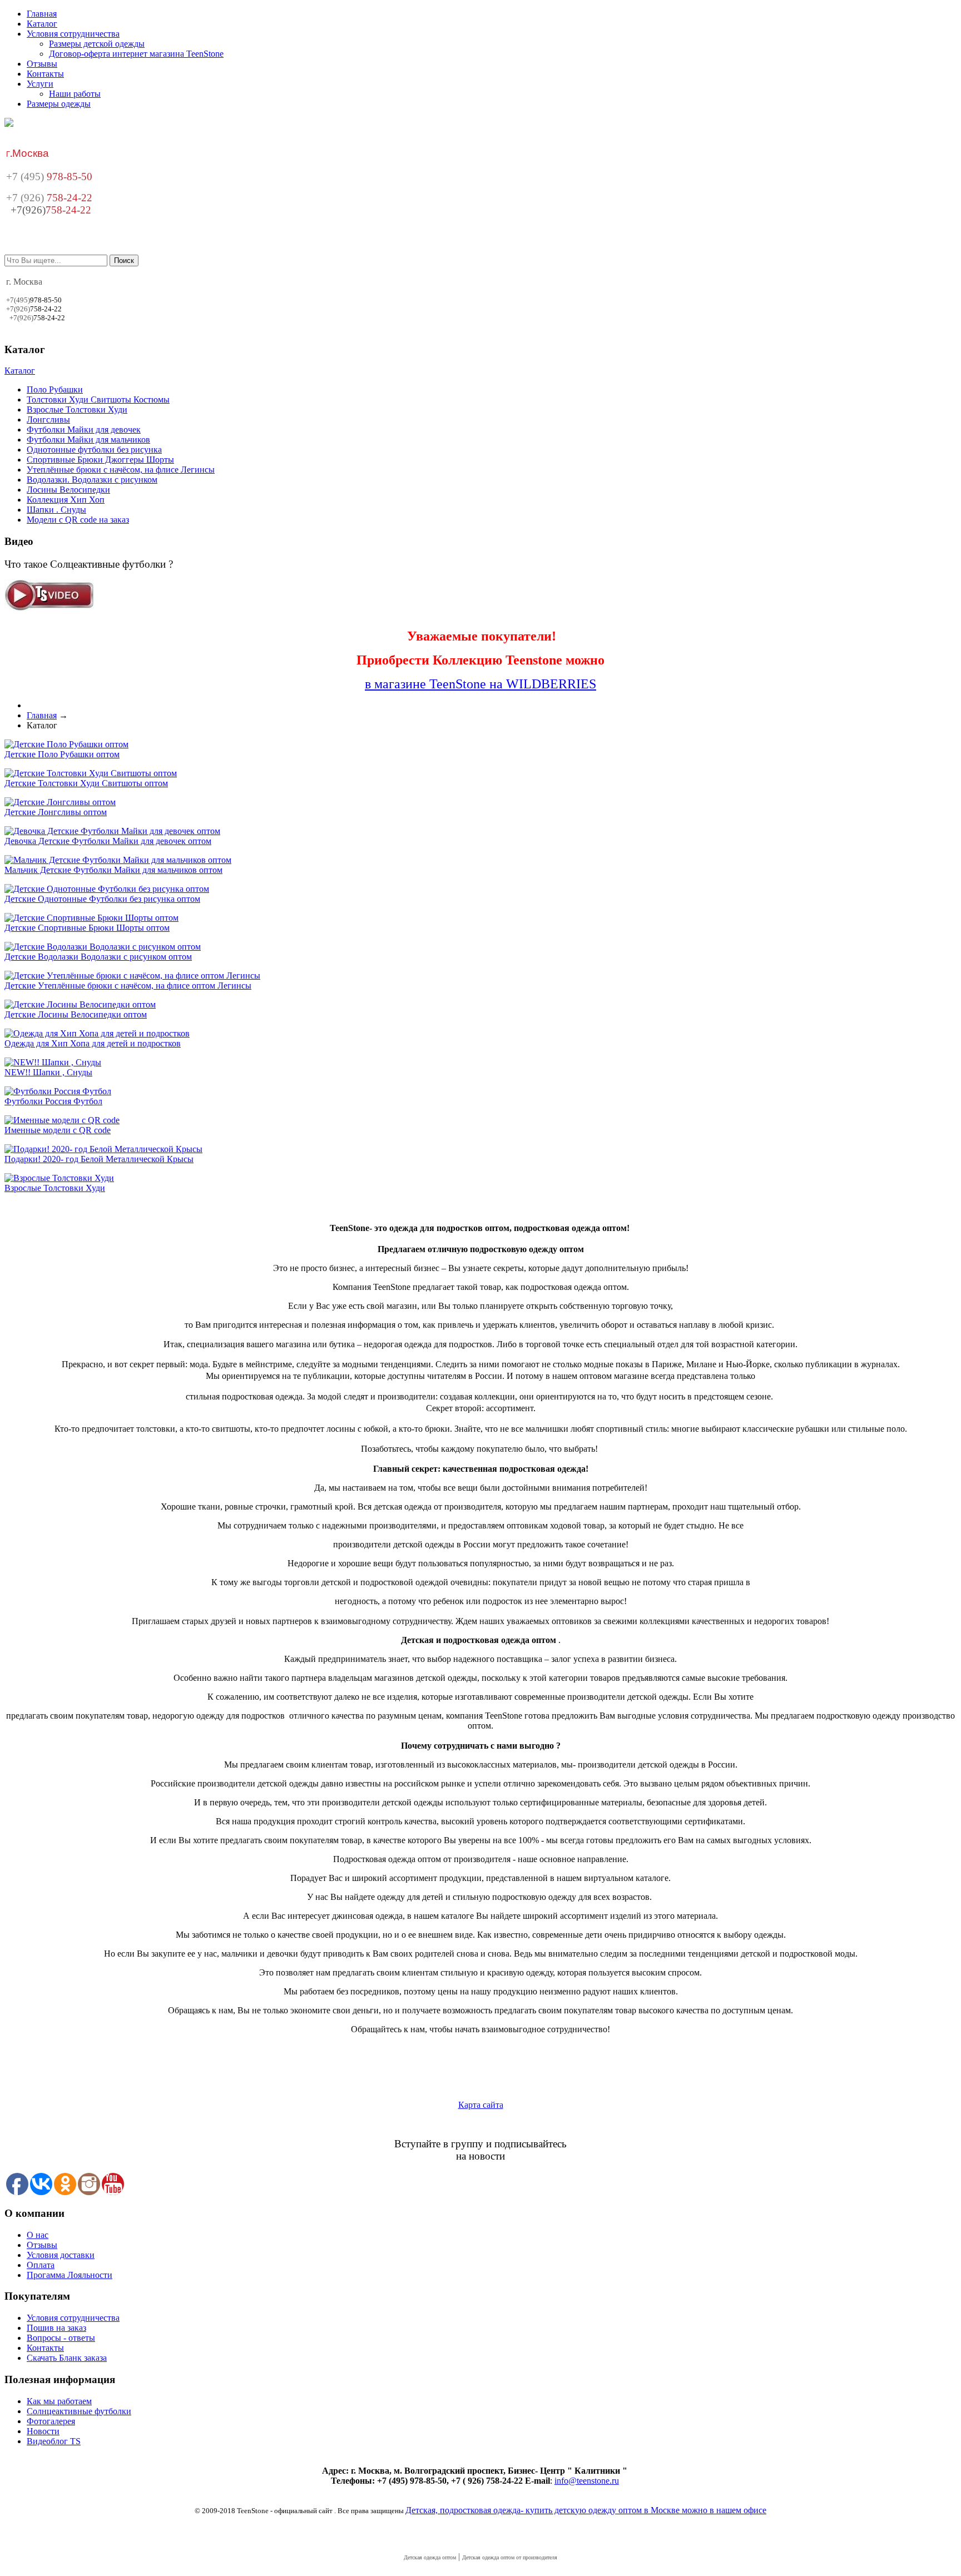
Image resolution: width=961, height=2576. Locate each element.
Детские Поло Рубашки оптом (62, 754)
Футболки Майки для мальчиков (88, 440)
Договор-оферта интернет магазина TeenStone (136, 54)
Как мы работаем (59, 2401)
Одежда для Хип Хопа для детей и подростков (93, 1043)
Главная (42, 14)
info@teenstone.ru (587, 2481)
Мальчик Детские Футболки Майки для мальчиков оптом (113, 870)
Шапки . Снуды (56, 510)
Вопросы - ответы (61, 2338)
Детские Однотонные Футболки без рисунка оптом (102, 899)
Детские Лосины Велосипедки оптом (76, 1014)
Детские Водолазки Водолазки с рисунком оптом (98, 957)
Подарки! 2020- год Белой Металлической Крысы (99, 1159)
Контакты (45, 74)
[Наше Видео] (49, 608)
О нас (38, 2235)
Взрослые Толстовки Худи (77, 410)
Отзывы (42, 64)
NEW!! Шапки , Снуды (48, 1072)
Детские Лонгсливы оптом (56, 812)
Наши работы (75, 94)
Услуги (40, 84)
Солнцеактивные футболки (79, 2411)
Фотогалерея (51, 2421)
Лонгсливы (48, 420)
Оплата (41, 2265)
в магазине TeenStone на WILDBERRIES (481, 684)
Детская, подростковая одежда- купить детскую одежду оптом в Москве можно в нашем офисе (586, 2510)
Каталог (42, 24)
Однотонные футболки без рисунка (94, 450)
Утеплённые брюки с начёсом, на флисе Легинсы (121, 470)
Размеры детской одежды (97, 44)
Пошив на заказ (56, 2328)
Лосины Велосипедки (68, 490)
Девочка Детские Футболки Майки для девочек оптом (108, 841)
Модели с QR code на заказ (78, 520)
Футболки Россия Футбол (53, 1101)
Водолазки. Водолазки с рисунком (92, 480)
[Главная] (9, 124)
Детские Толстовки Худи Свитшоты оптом (86, 783)
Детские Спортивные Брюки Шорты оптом (87, 928)
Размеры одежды (59, 104)
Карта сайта (481, 2105)
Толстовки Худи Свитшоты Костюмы (98, 399)
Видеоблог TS (54, 2441)
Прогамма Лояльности (70, 2275)
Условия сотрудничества (73, 34)
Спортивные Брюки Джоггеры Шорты (100, 460)
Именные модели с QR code (58, 1130)
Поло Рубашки (55, 389)
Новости (43, 2431)
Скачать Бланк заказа (67, 2358)
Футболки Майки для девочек (84, 430)
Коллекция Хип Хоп (66, 500)
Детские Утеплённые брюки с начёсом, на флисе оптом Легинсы (128, 986)
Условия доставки (61, 2255)
